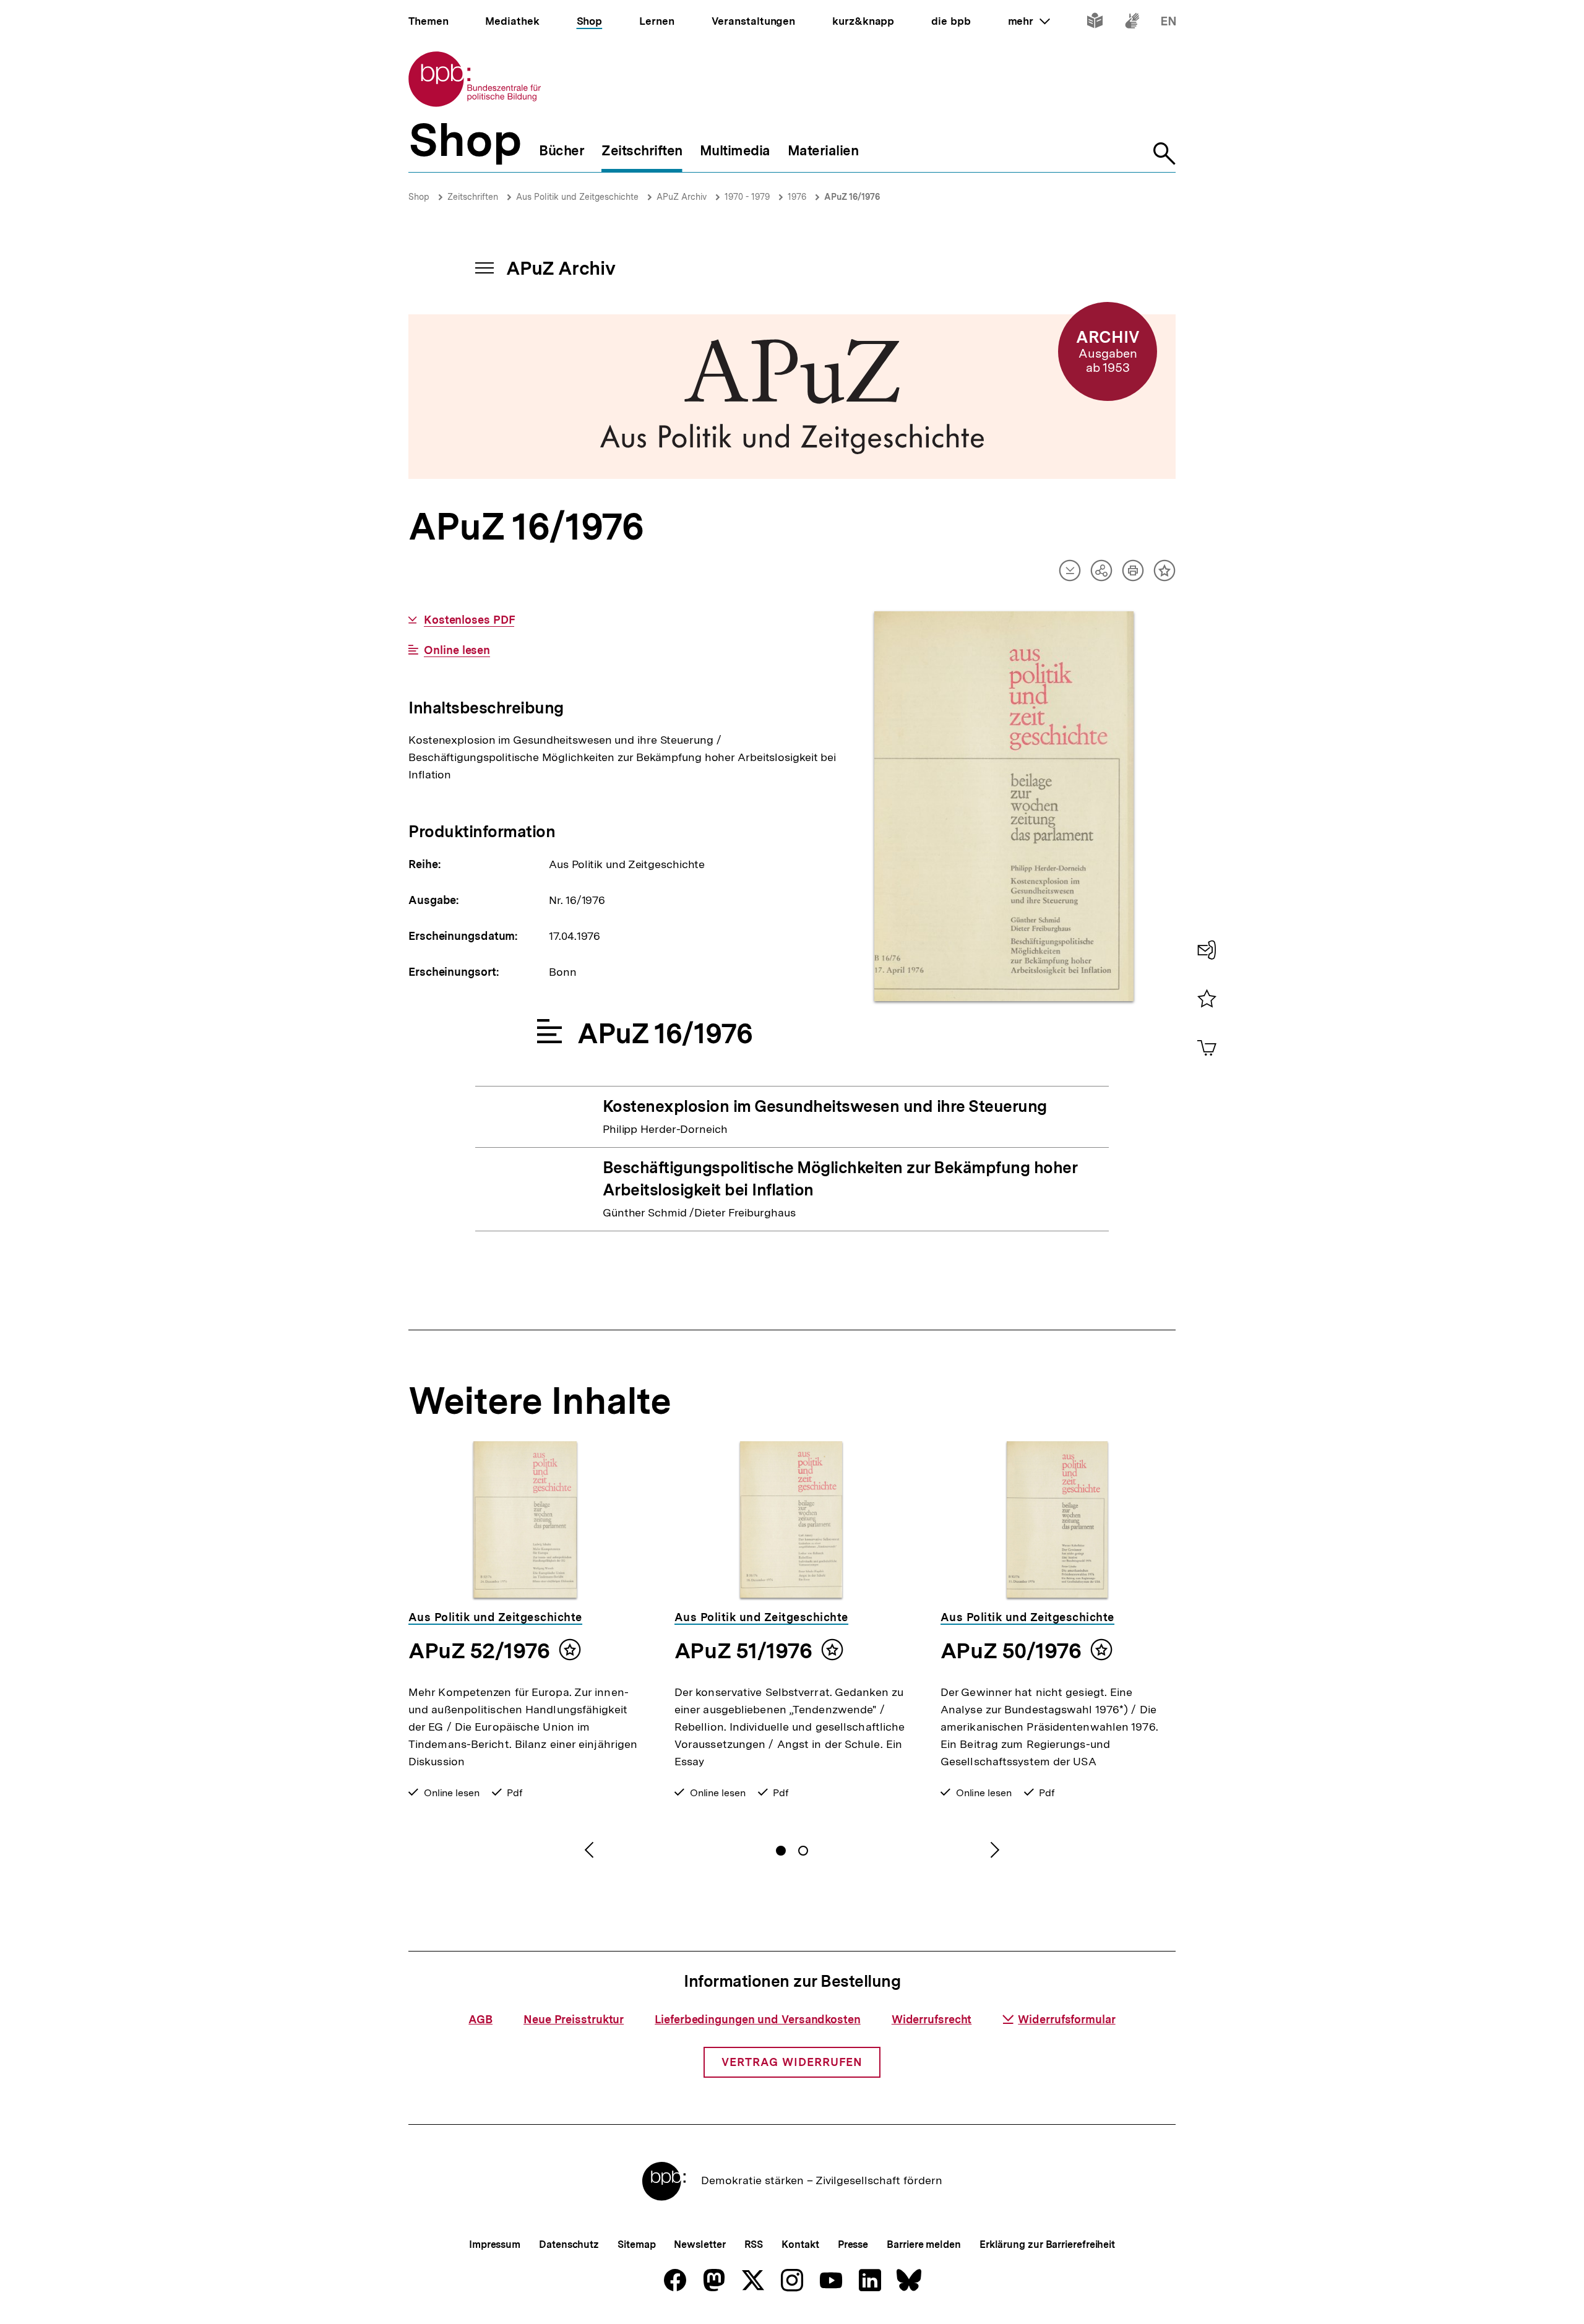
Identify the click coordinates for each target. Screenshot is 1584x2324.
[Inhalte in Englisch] (1169, 23)
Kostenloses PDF (469, 620)
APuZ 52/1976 (479, 1651)
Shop (419, 197)
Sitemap (636, 2244)
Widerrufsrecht (932, 2019)
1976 (797, 197)
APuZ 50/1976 (1011, 1651)
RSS (754, 2244)
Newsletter (699, 2244)
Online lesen (457, 650)
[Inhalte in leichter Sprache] (1095, 23)
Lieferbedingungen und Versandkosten (758, 2019)
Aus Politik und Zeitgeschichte (577, 197)
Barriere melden (924, 2244)
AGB (480, 2019)
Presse (853, 2244)
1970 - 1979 (747, 197)
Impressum (495, 2244)
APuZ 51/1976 (743, 1651)
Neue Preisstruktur (574, 2019)
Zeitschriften (473, 197)
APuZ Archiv (682, 197)
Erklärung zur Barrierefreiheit (1047, 2244)
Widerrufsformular (1066, 2019)
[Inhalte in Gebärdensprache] (1132, 23)
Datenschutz (569, 2244)
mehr (1029, 21)
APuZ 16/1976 (852, 197)
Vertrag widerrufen (792, 2062)
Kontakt (800, 2244)
